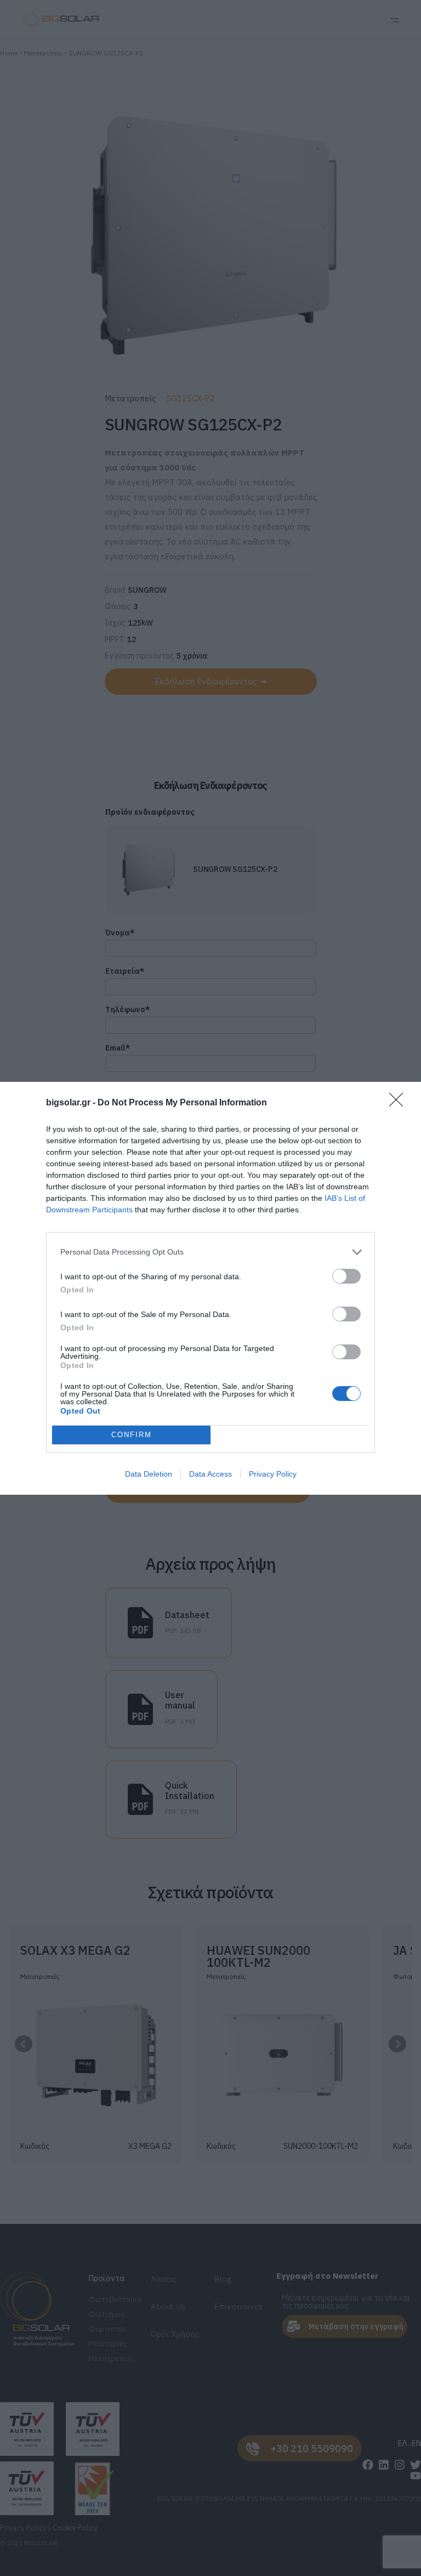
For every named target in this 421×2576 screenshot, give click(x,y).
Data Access (210, 1474)
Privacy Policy (273, 1474)
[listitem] (210, 1252)
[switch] (346, 1276)
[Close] (400, 1103)
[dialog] (210, 1288)
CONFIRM (132, 1435)
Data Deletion (149, 1474)
